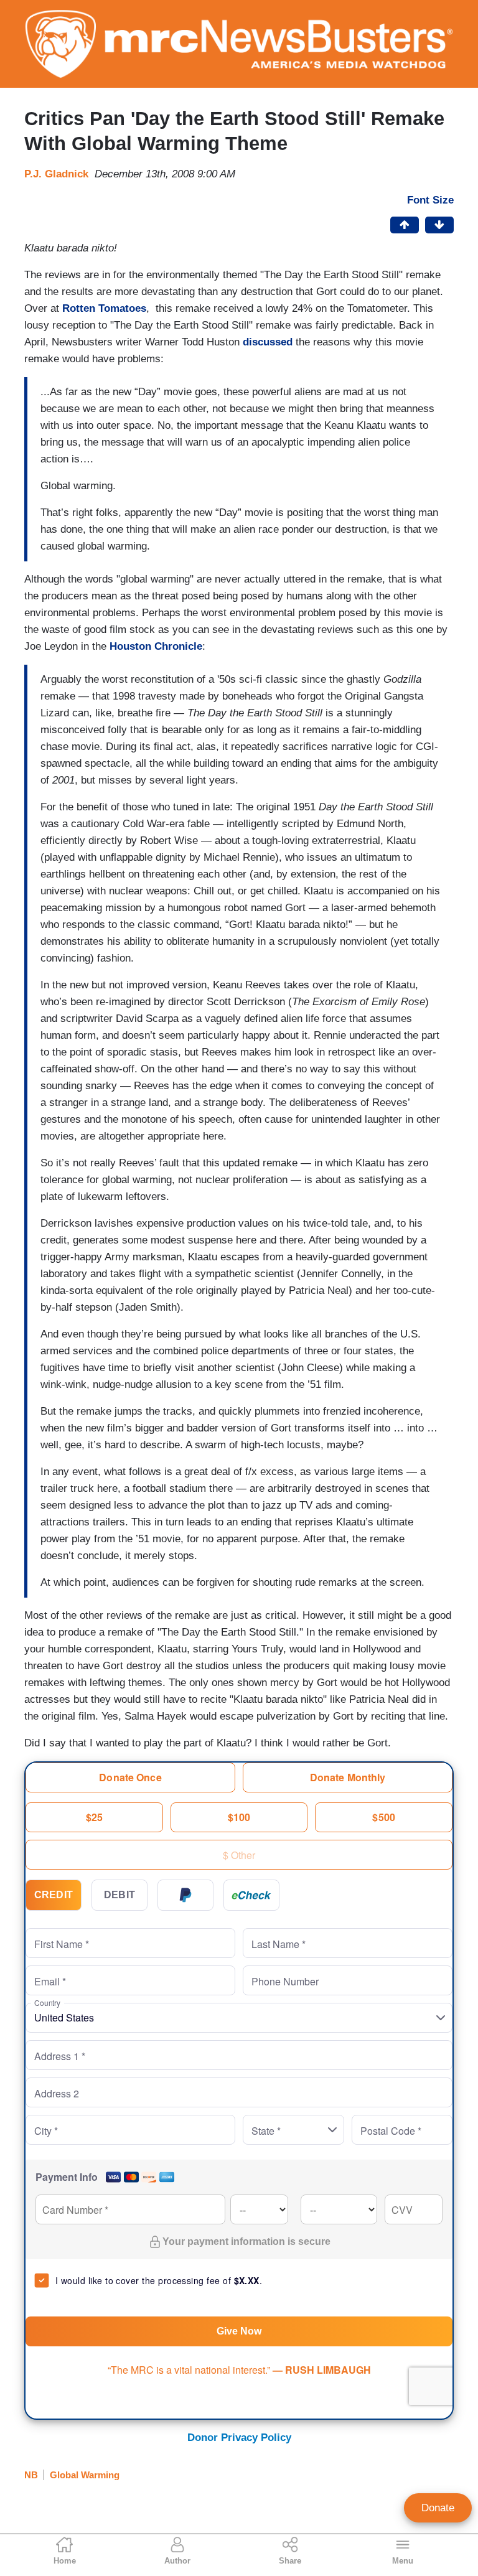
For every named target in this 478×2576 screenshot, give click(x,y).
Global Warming (85, 2475)
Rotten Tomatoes (104, 308)
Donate (438, 2508)
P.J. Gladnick (56, 174)
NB (31, 2475)
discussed (268, 342)
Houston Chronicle (156, 646)
